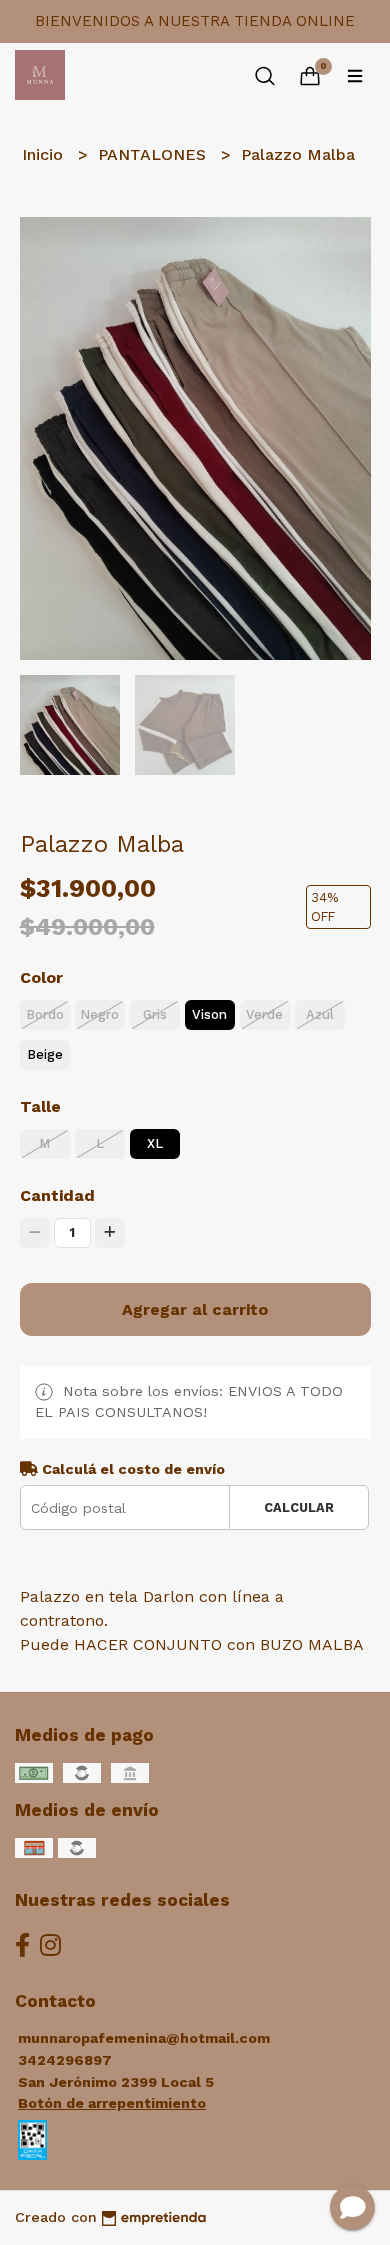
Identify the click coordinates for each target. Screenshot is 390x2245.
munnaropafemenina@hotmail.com (144, 2038)
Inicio (45, 154)
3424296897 (65, 2060)
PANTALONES (154, 154)
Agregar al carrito (195, 1309)
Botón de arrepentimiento (112, 2103)
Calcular (299, 1507)
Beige (45, 1054)
